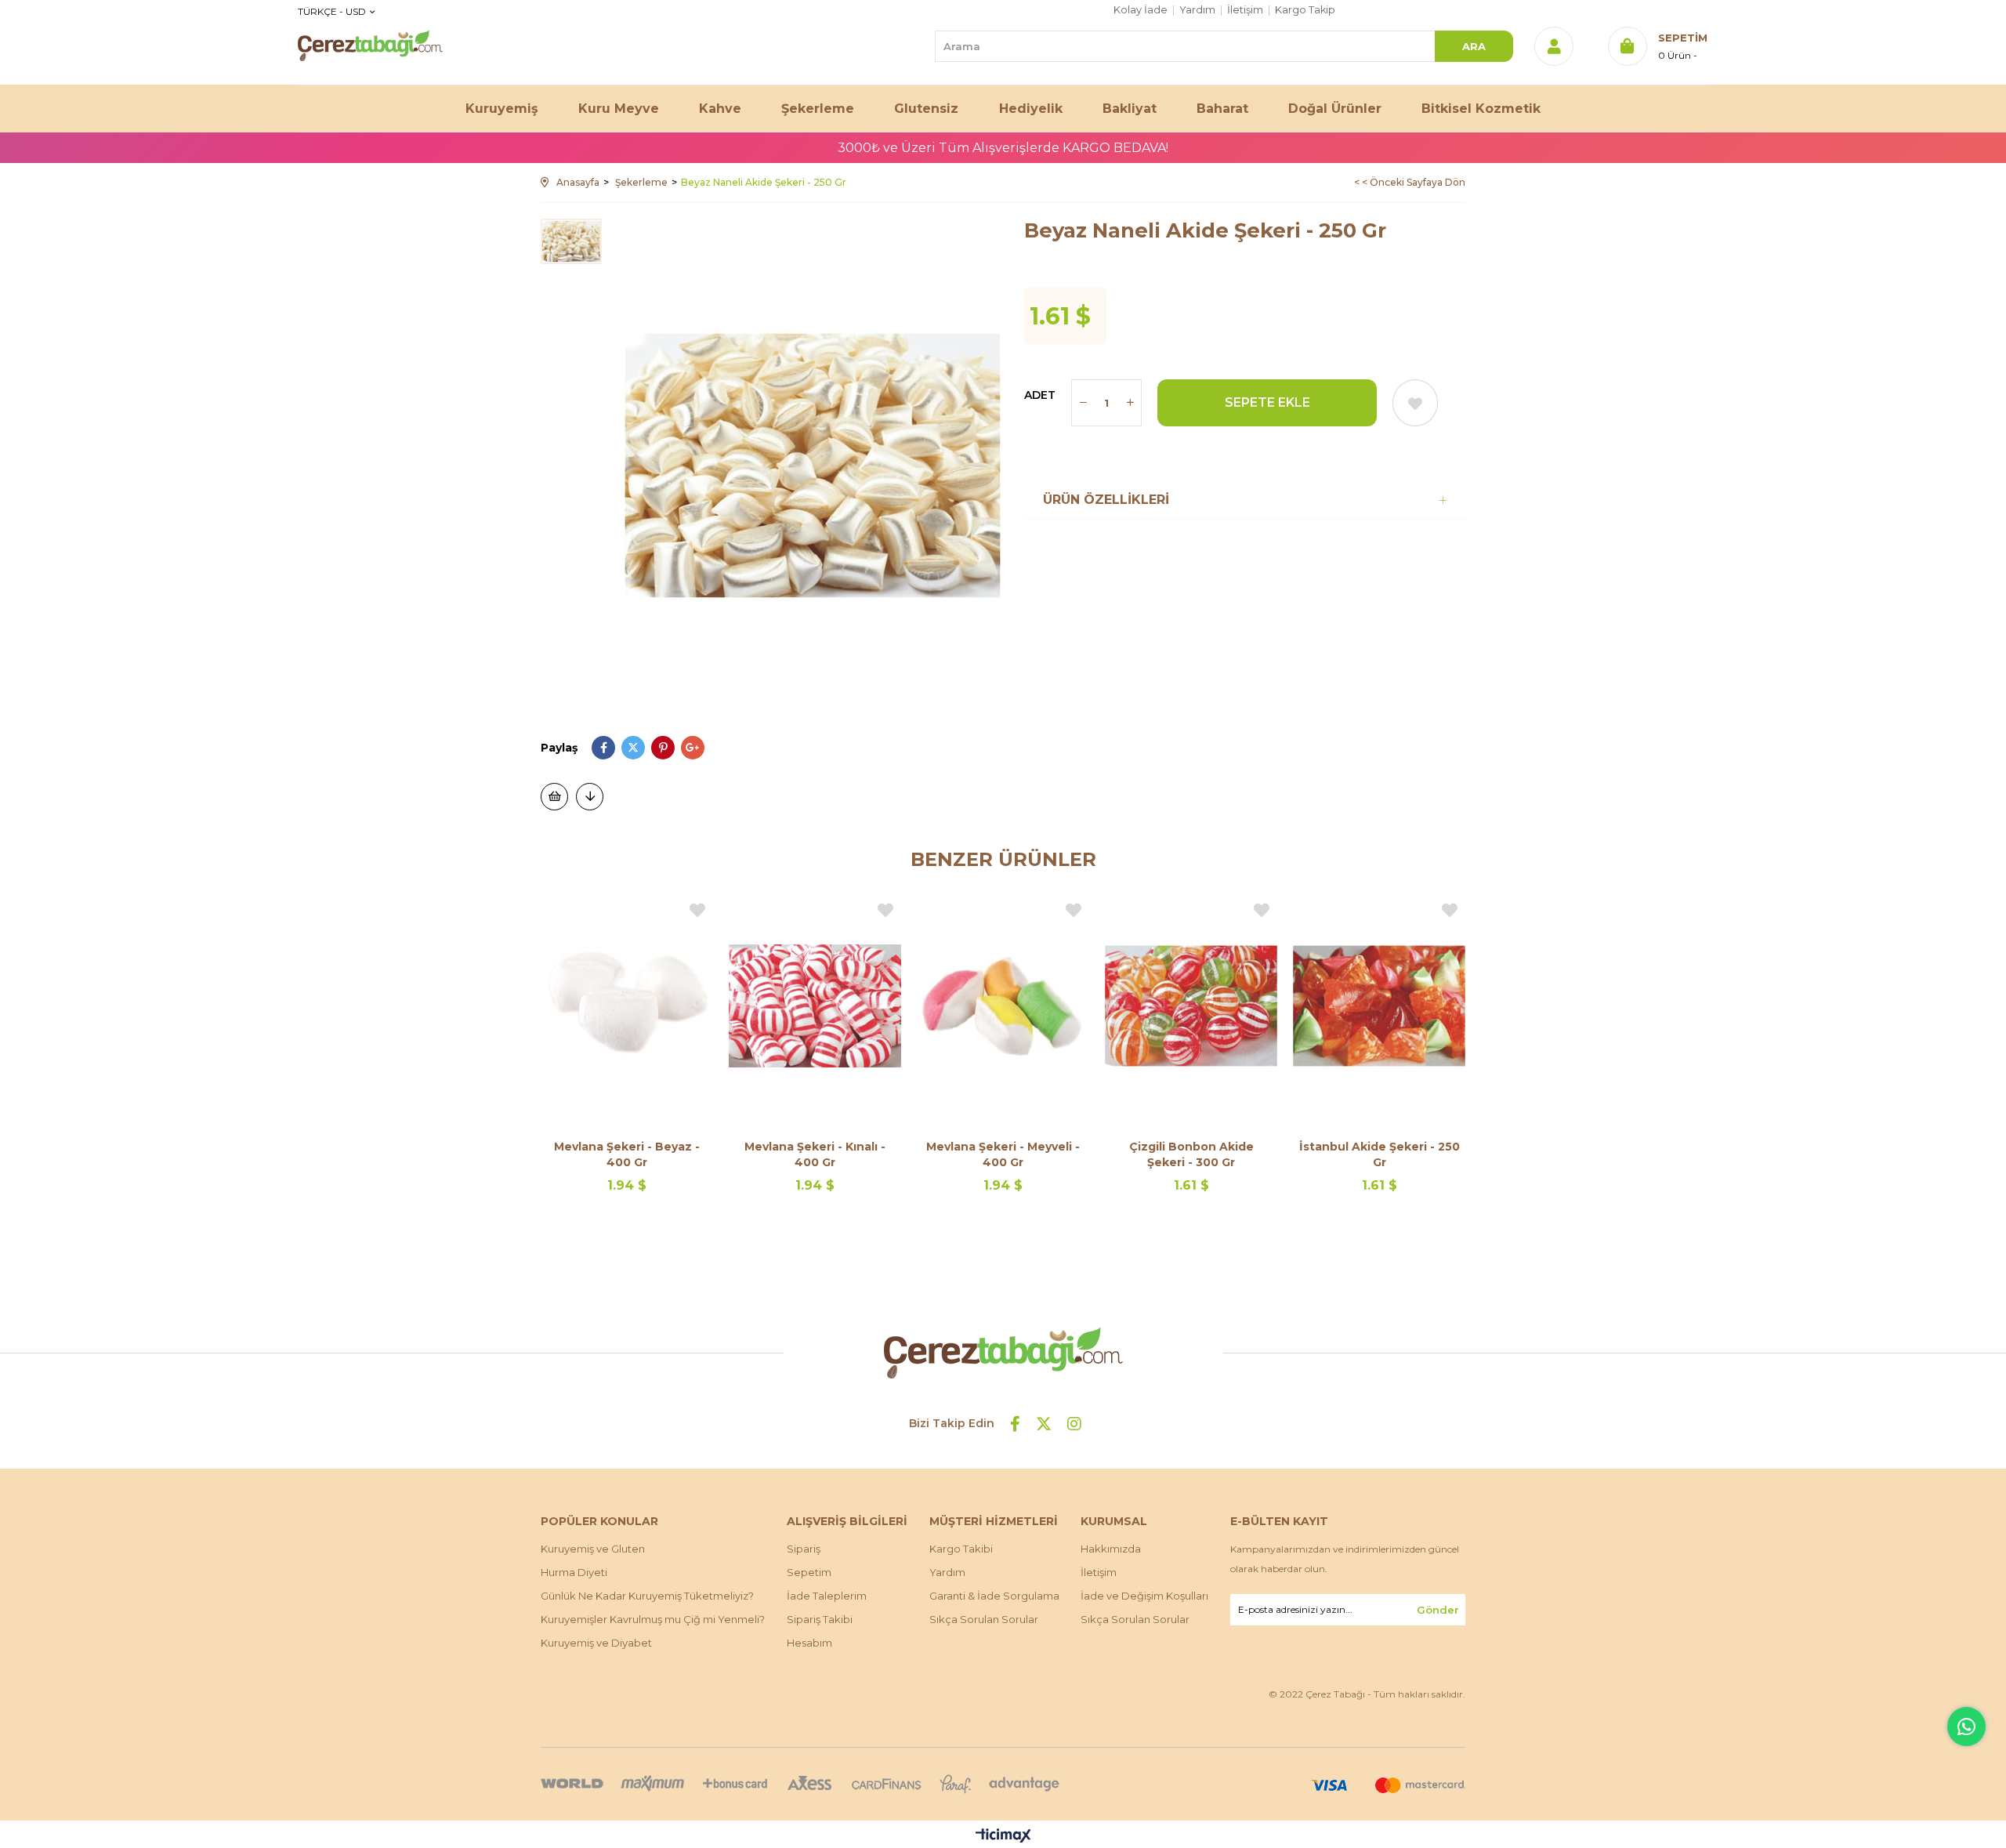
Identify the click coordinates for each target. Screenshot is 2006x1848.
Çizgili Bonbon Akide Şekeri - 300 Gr (1191, 1154)
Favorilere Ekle (697, 910)
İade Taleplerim (827, 1596)
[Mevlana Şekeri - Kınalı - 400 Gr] (815, 1006)
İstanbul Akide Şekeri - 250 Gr (1380, 1154)
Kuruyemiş (502, 109)
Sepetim (809, 1572)
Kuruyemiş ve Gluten (593, 1549)
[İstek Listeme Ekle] (554, 797)
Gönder (1438, 1610)
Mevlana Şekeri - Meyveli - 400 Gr (1003, 1154)
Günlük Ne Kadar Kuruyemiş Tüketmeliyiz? (647, 1596)
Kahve (720, 109)
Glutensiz (926, 109)
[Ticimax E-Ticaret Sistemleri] (1003, 1837)
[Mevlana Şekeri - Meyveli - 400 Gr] (1003, 1006)
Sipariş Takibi (820, 1619)
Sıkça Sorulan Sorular (984, 1619)
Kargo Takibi (961, 1549)
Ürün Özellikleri (1106, 500)
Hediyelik (1031, 109)
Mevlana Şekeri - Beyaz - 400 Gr (627, 1154)
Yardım (1197, 10)
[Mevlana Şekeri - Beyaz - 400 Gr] (627, 1006)
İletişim (1245, 10)
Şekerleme (818, 109)
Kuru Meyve (619, 109)
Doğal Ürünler (1335, 109)
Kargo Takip (1305, 10)
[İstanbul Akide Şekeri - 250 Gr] (1379, 1006)
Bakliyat (1130, 109)
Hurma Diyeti (574, 1572)
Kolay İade (1141, 10)
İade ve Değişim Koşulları (1144, 1596)
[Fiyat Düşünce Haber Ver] (590, 797)
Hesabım (809, 1643)
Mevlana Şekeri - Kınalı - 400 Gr (815, 1154)
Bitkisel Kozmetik (1481, 109)
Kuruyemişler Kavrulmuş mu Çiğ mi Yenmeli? (653, 1619)
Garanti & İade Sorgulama (994, 1596)
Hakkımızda (1111, 1549)
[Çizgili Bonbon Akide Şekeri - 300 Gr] (1191, 1006)
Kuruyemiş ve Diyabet (596, 1643)
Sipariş (804, 1549)
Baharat (1222, 109)
